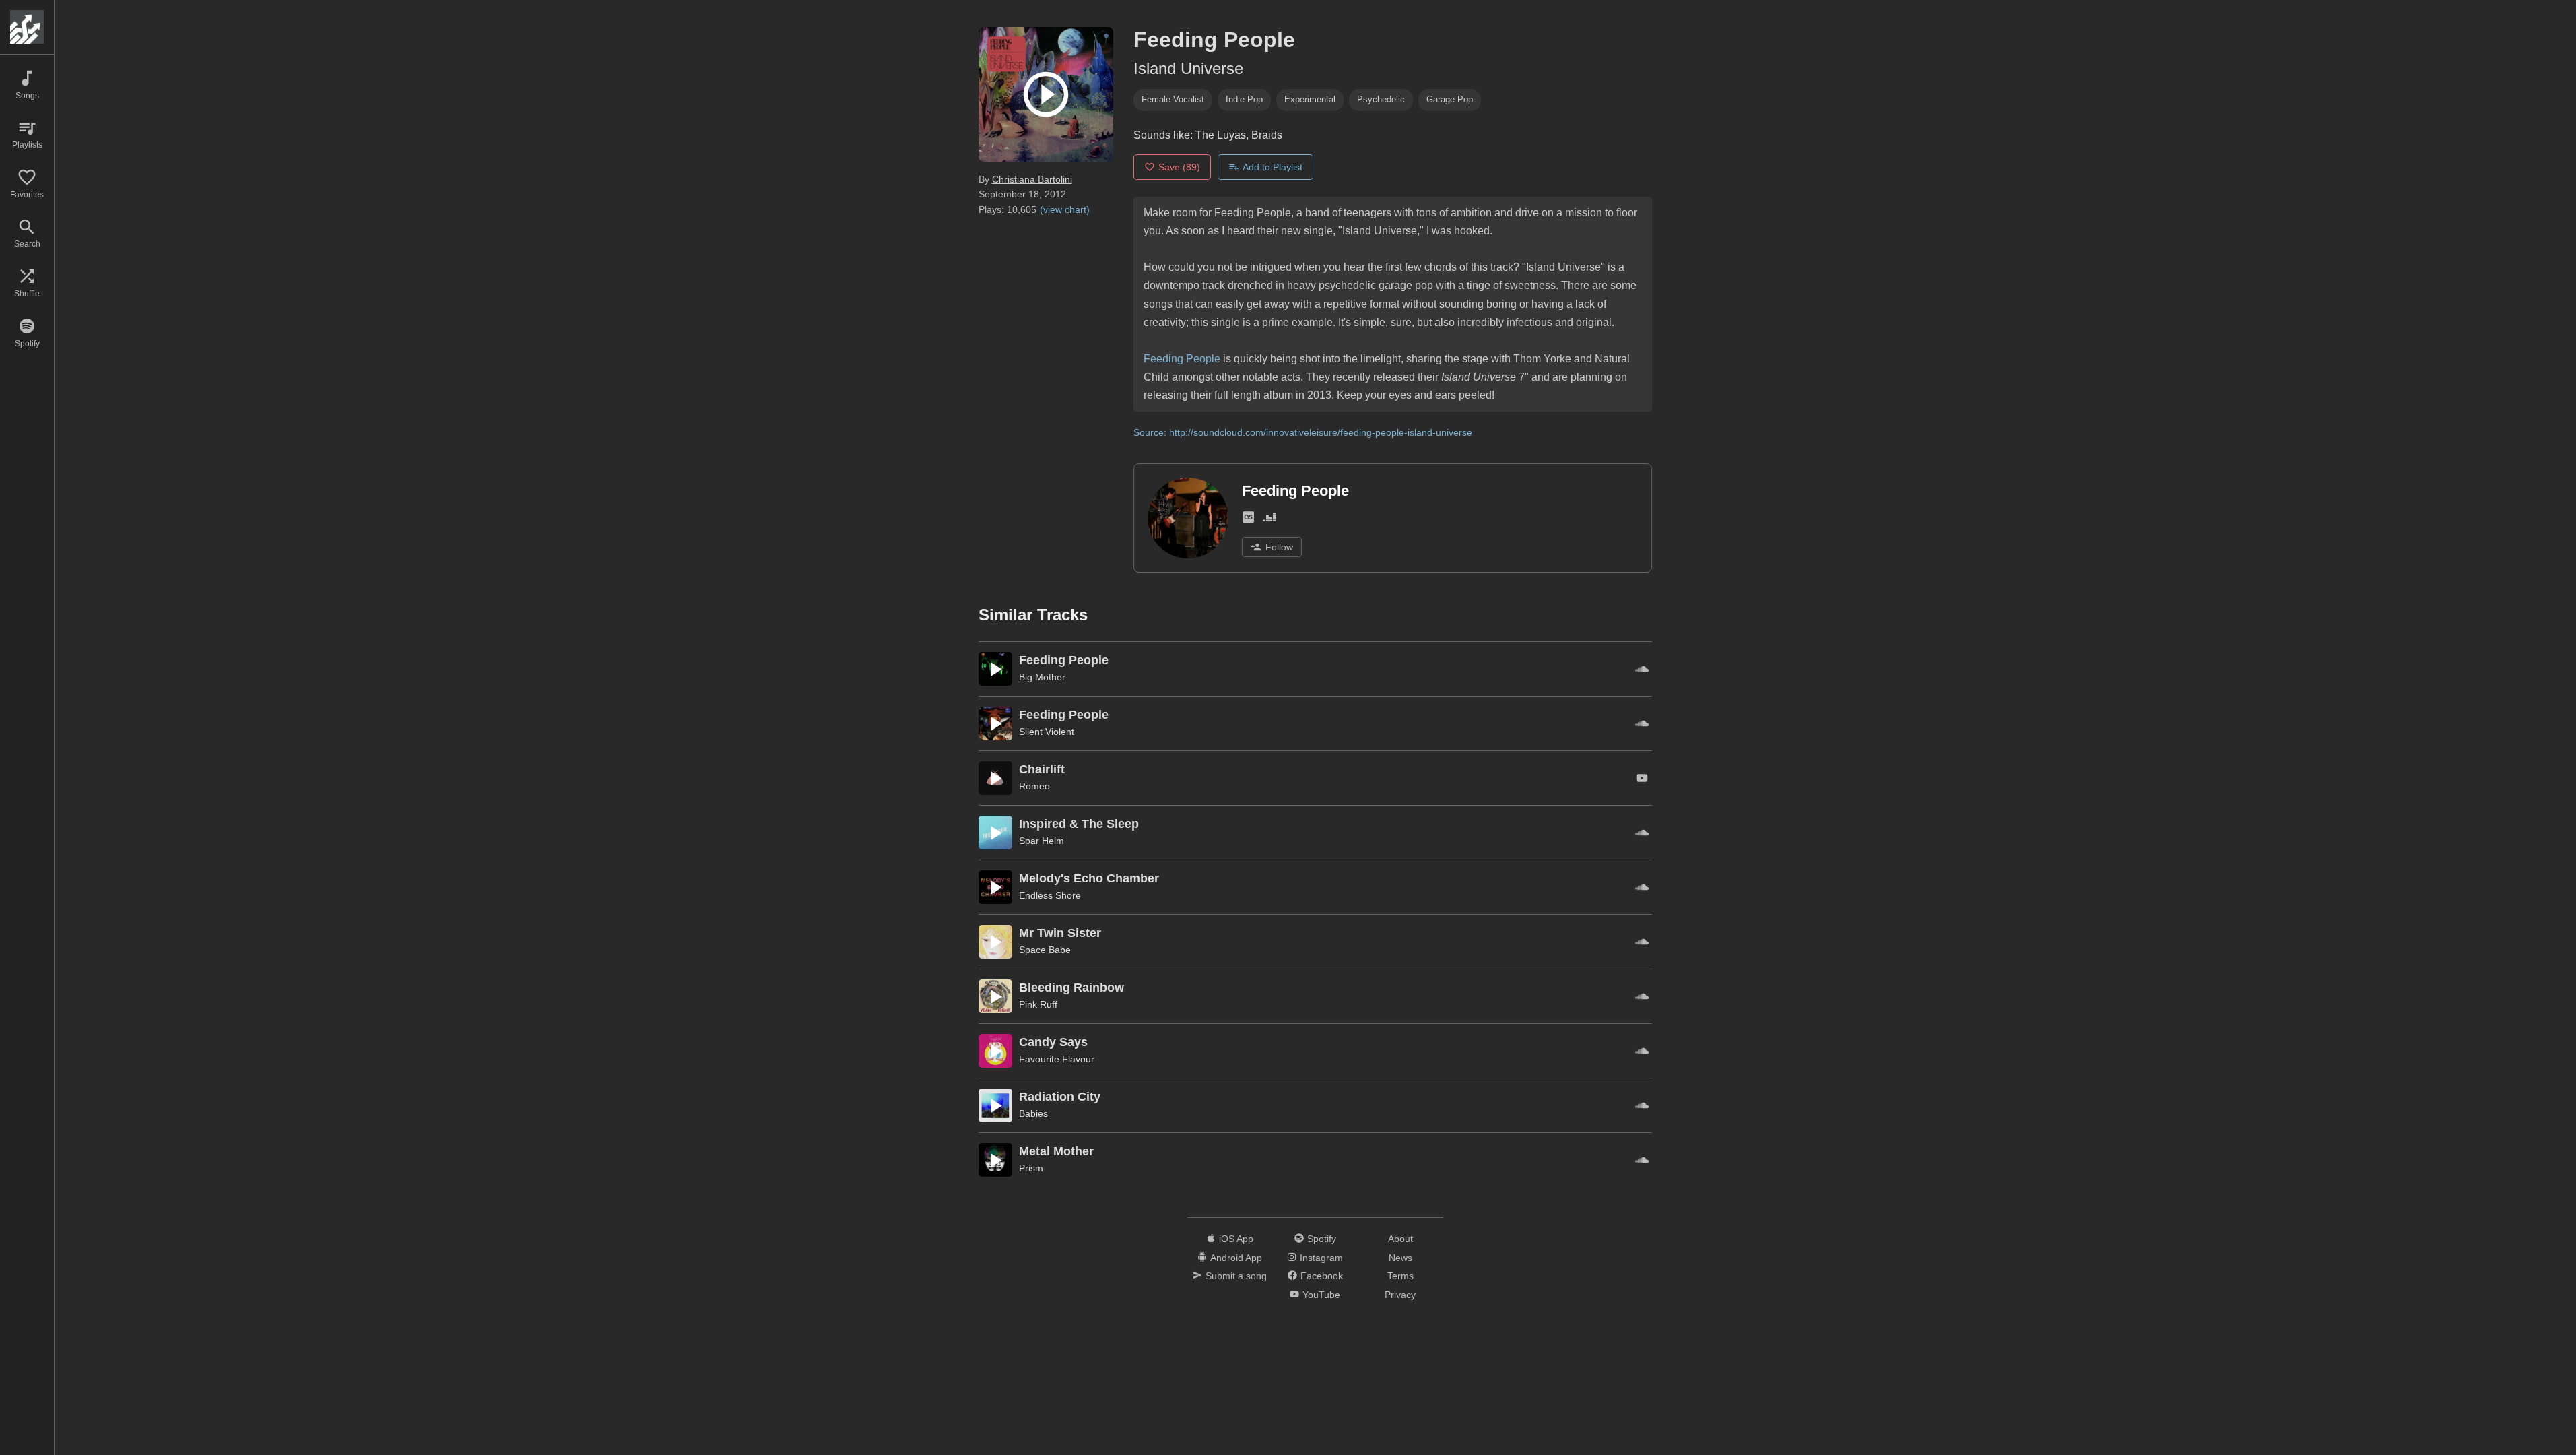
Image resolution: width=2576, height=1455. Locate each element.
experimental (1310, 99)
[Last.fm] (1248, 520)
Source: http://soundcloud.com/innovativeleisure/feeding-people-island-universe (1303, 432)
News (1400, 1258)
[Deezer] (1269, 520)
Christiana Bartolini (1032, 179)
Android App (1236, 1258)
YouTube (1321, 1295)
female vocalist (1173, 99)
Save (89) (1179, 167)
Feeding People (1182, 359)
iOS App (1236, 1239)
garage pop (1450, 99)
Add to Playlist (1273, 167)
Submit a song (1236, 1276)
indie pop (1244, 99)
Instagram (1321, 1258)
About (1400, 1239)
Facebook (1322, 1276)
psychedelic (1381, 99)
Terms (1400, 1276)
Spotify (1322, 1239)
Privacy (1400, 1295)
